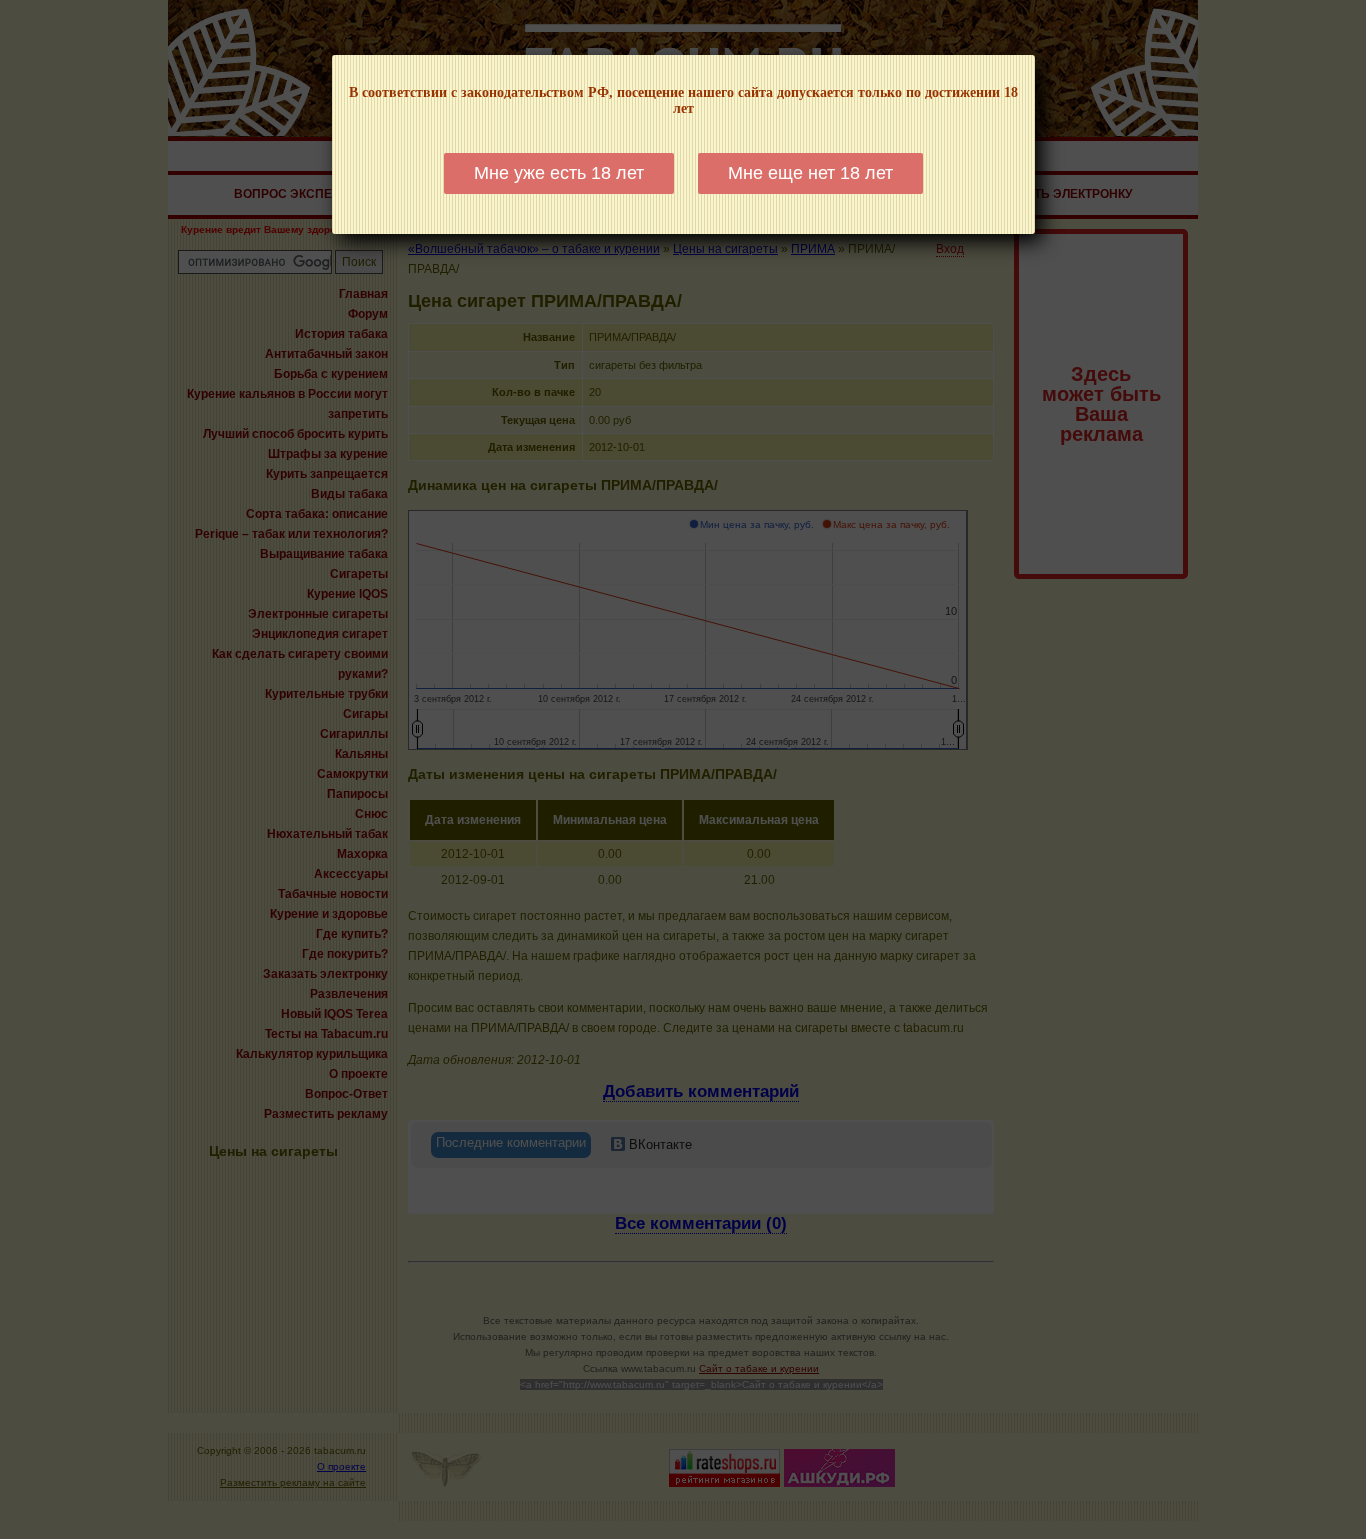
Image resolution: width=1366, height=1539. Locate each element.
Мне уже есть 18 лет (559, 173)
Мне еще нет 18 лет (810, 173)
